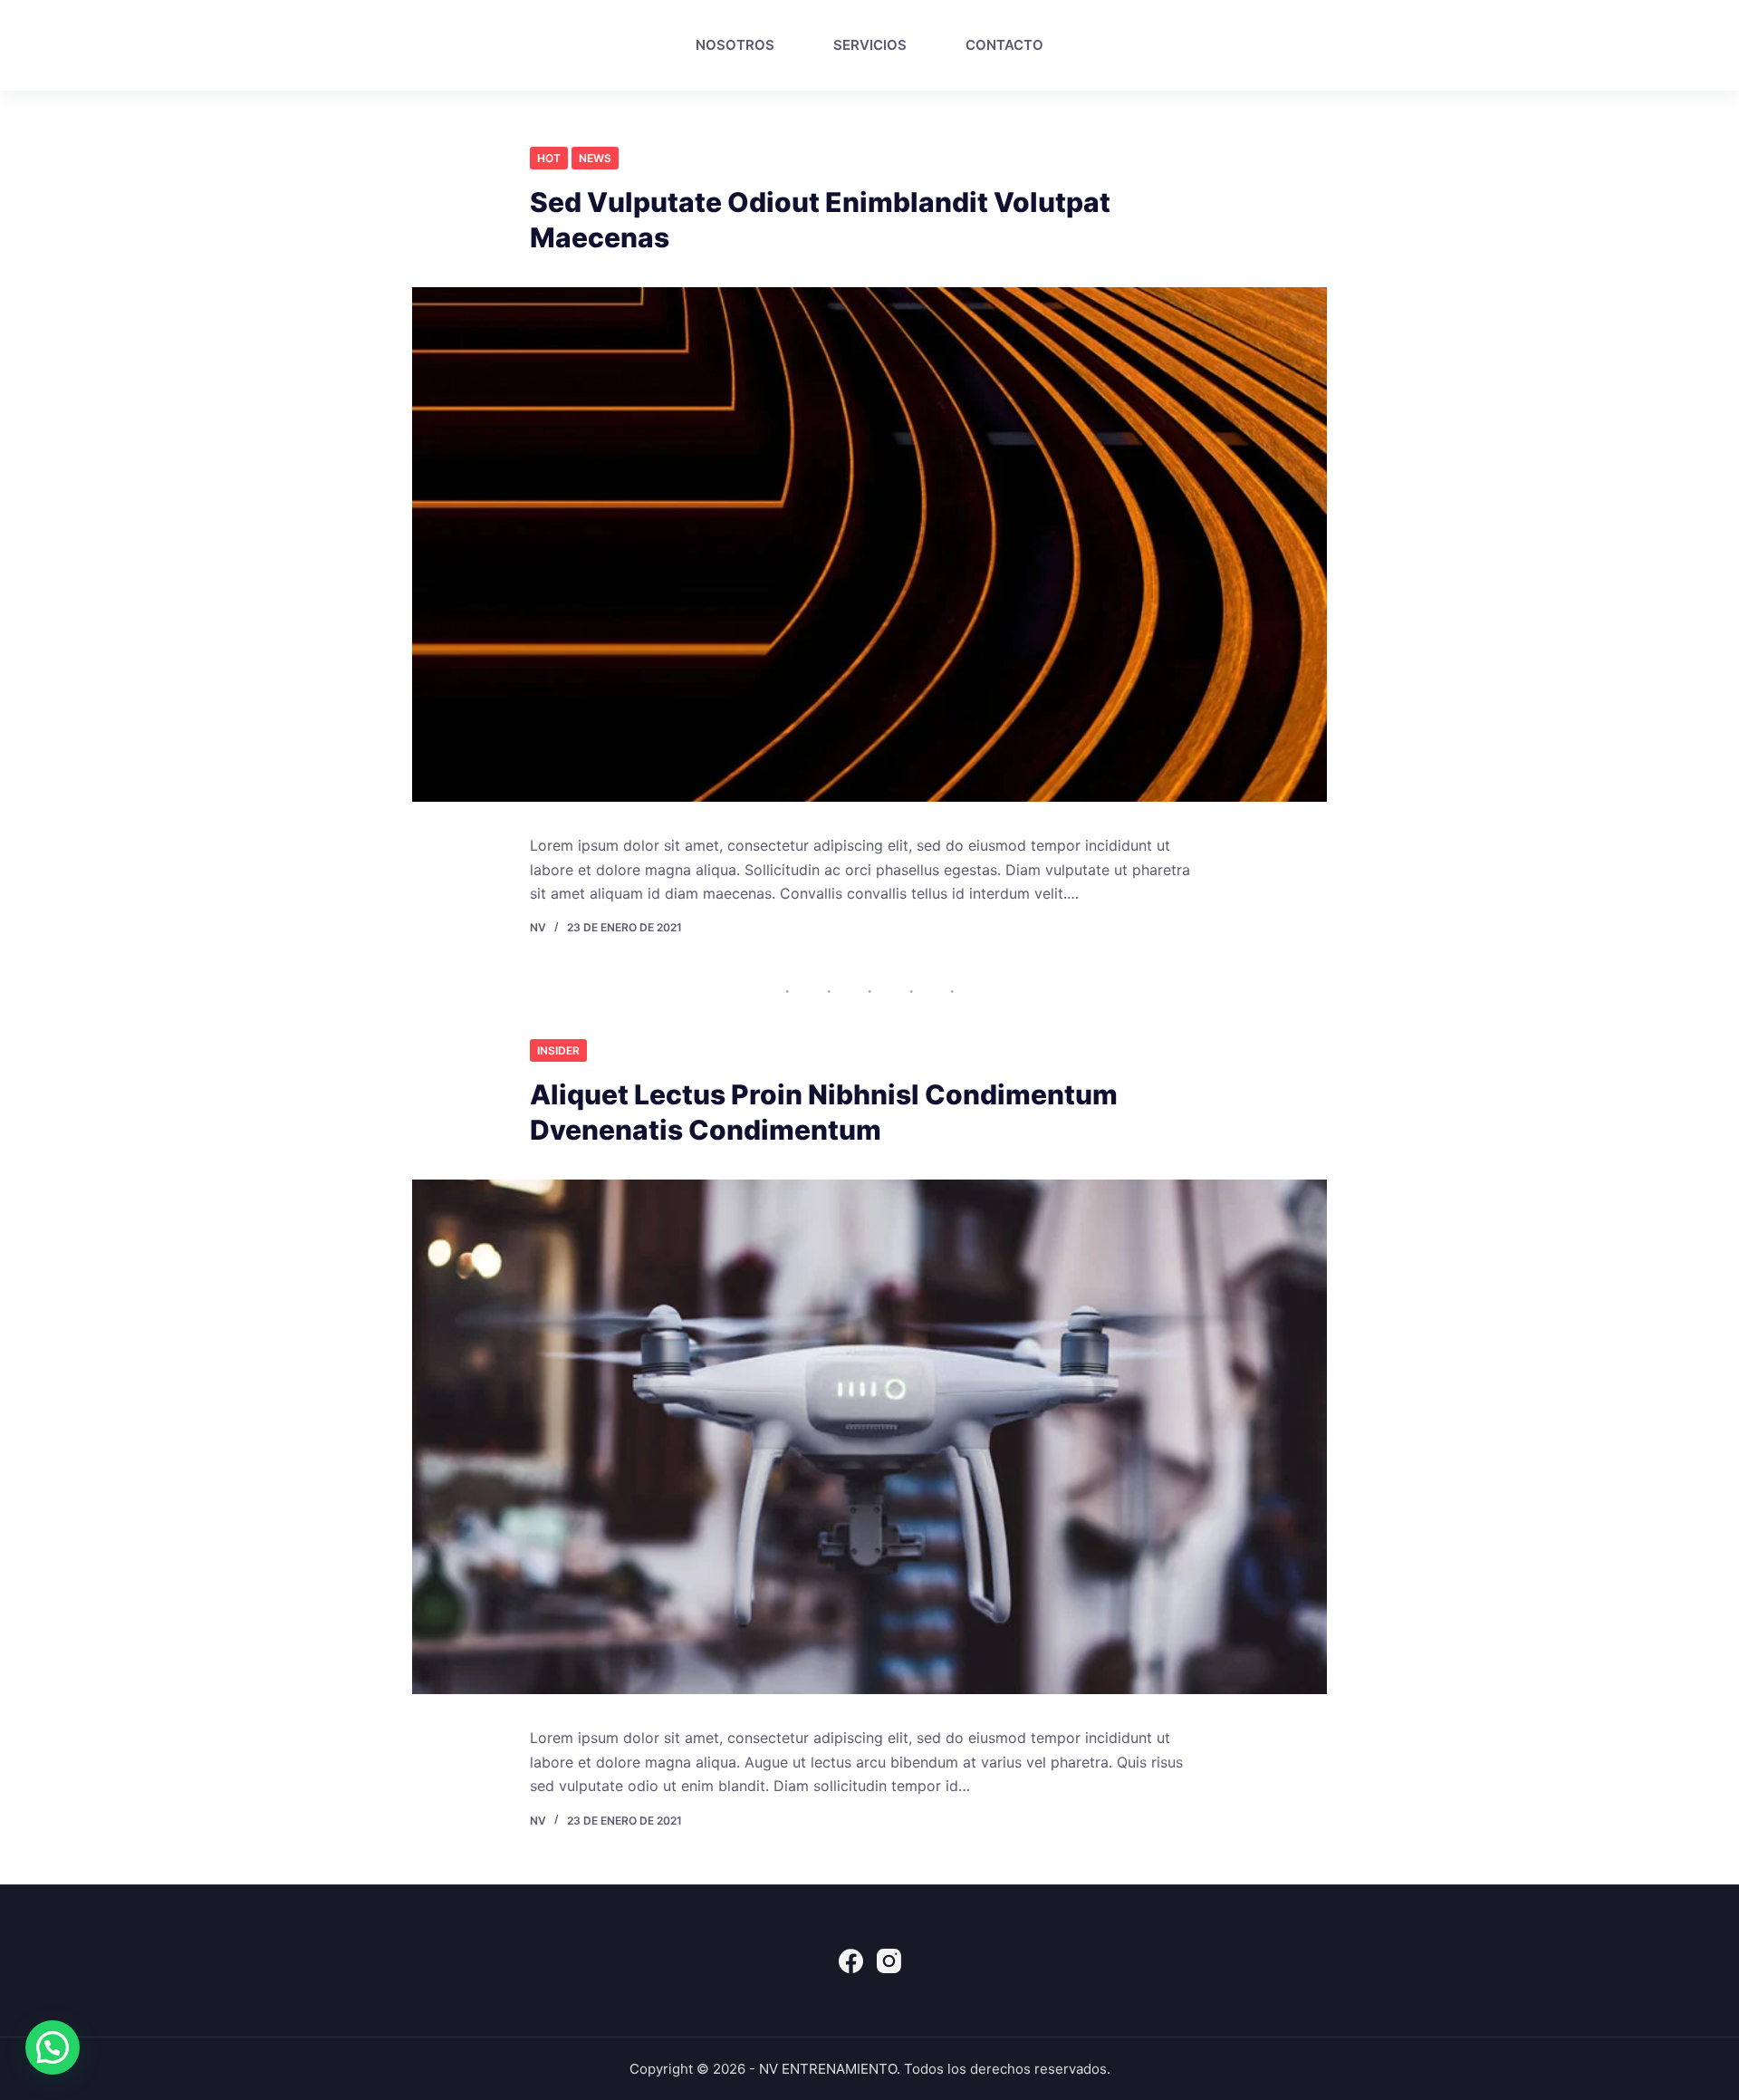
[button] (53, 2047)
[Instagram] (1444, 45)
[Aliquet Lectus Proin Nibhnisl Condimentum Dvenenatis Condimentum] (869, 1437)
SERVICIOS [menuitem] (870, 45)
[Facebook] (1410, 45)
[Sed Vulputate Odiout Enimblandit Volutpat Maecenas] (869, 544)
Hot (549, 158)
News (595, 158)
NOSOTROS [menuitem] (735, 45)
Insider (558, 1050)
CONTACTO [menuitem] (1004, 45)
